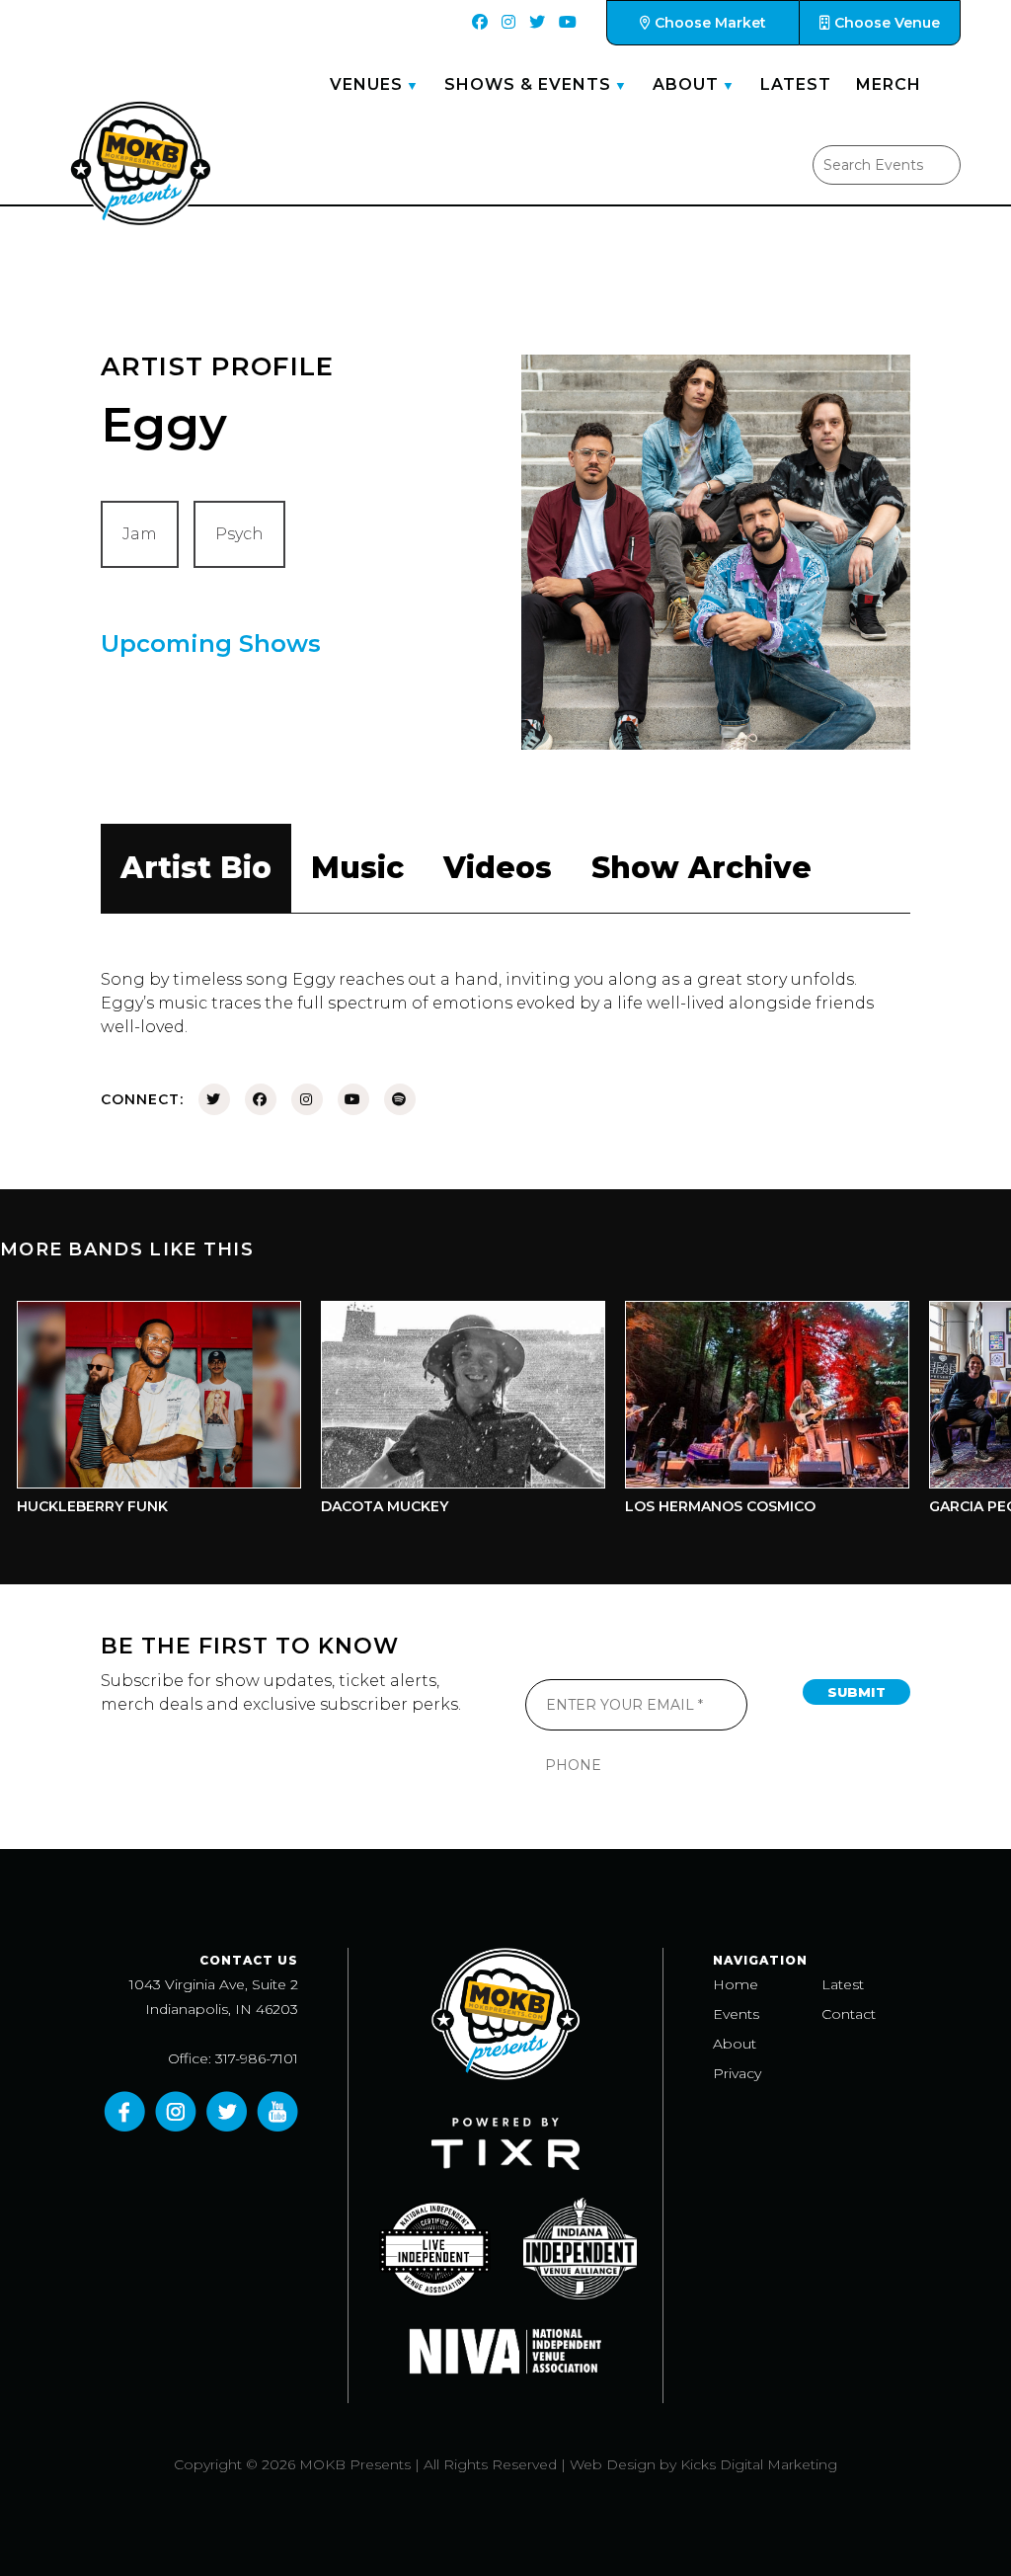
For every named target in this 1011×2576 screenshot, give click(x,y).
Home (736, 1984)
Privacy (737, 2073)
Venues (366, 84)
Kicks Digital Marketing (759, 2464)
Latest (796, 84)
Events (736, 2014)
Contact (849, 2014)
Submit (856, 1692)
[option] (428, 1413)
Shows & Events (528, 84)
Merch (889, 84)
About (686, 84)
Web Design (613, 2464)
